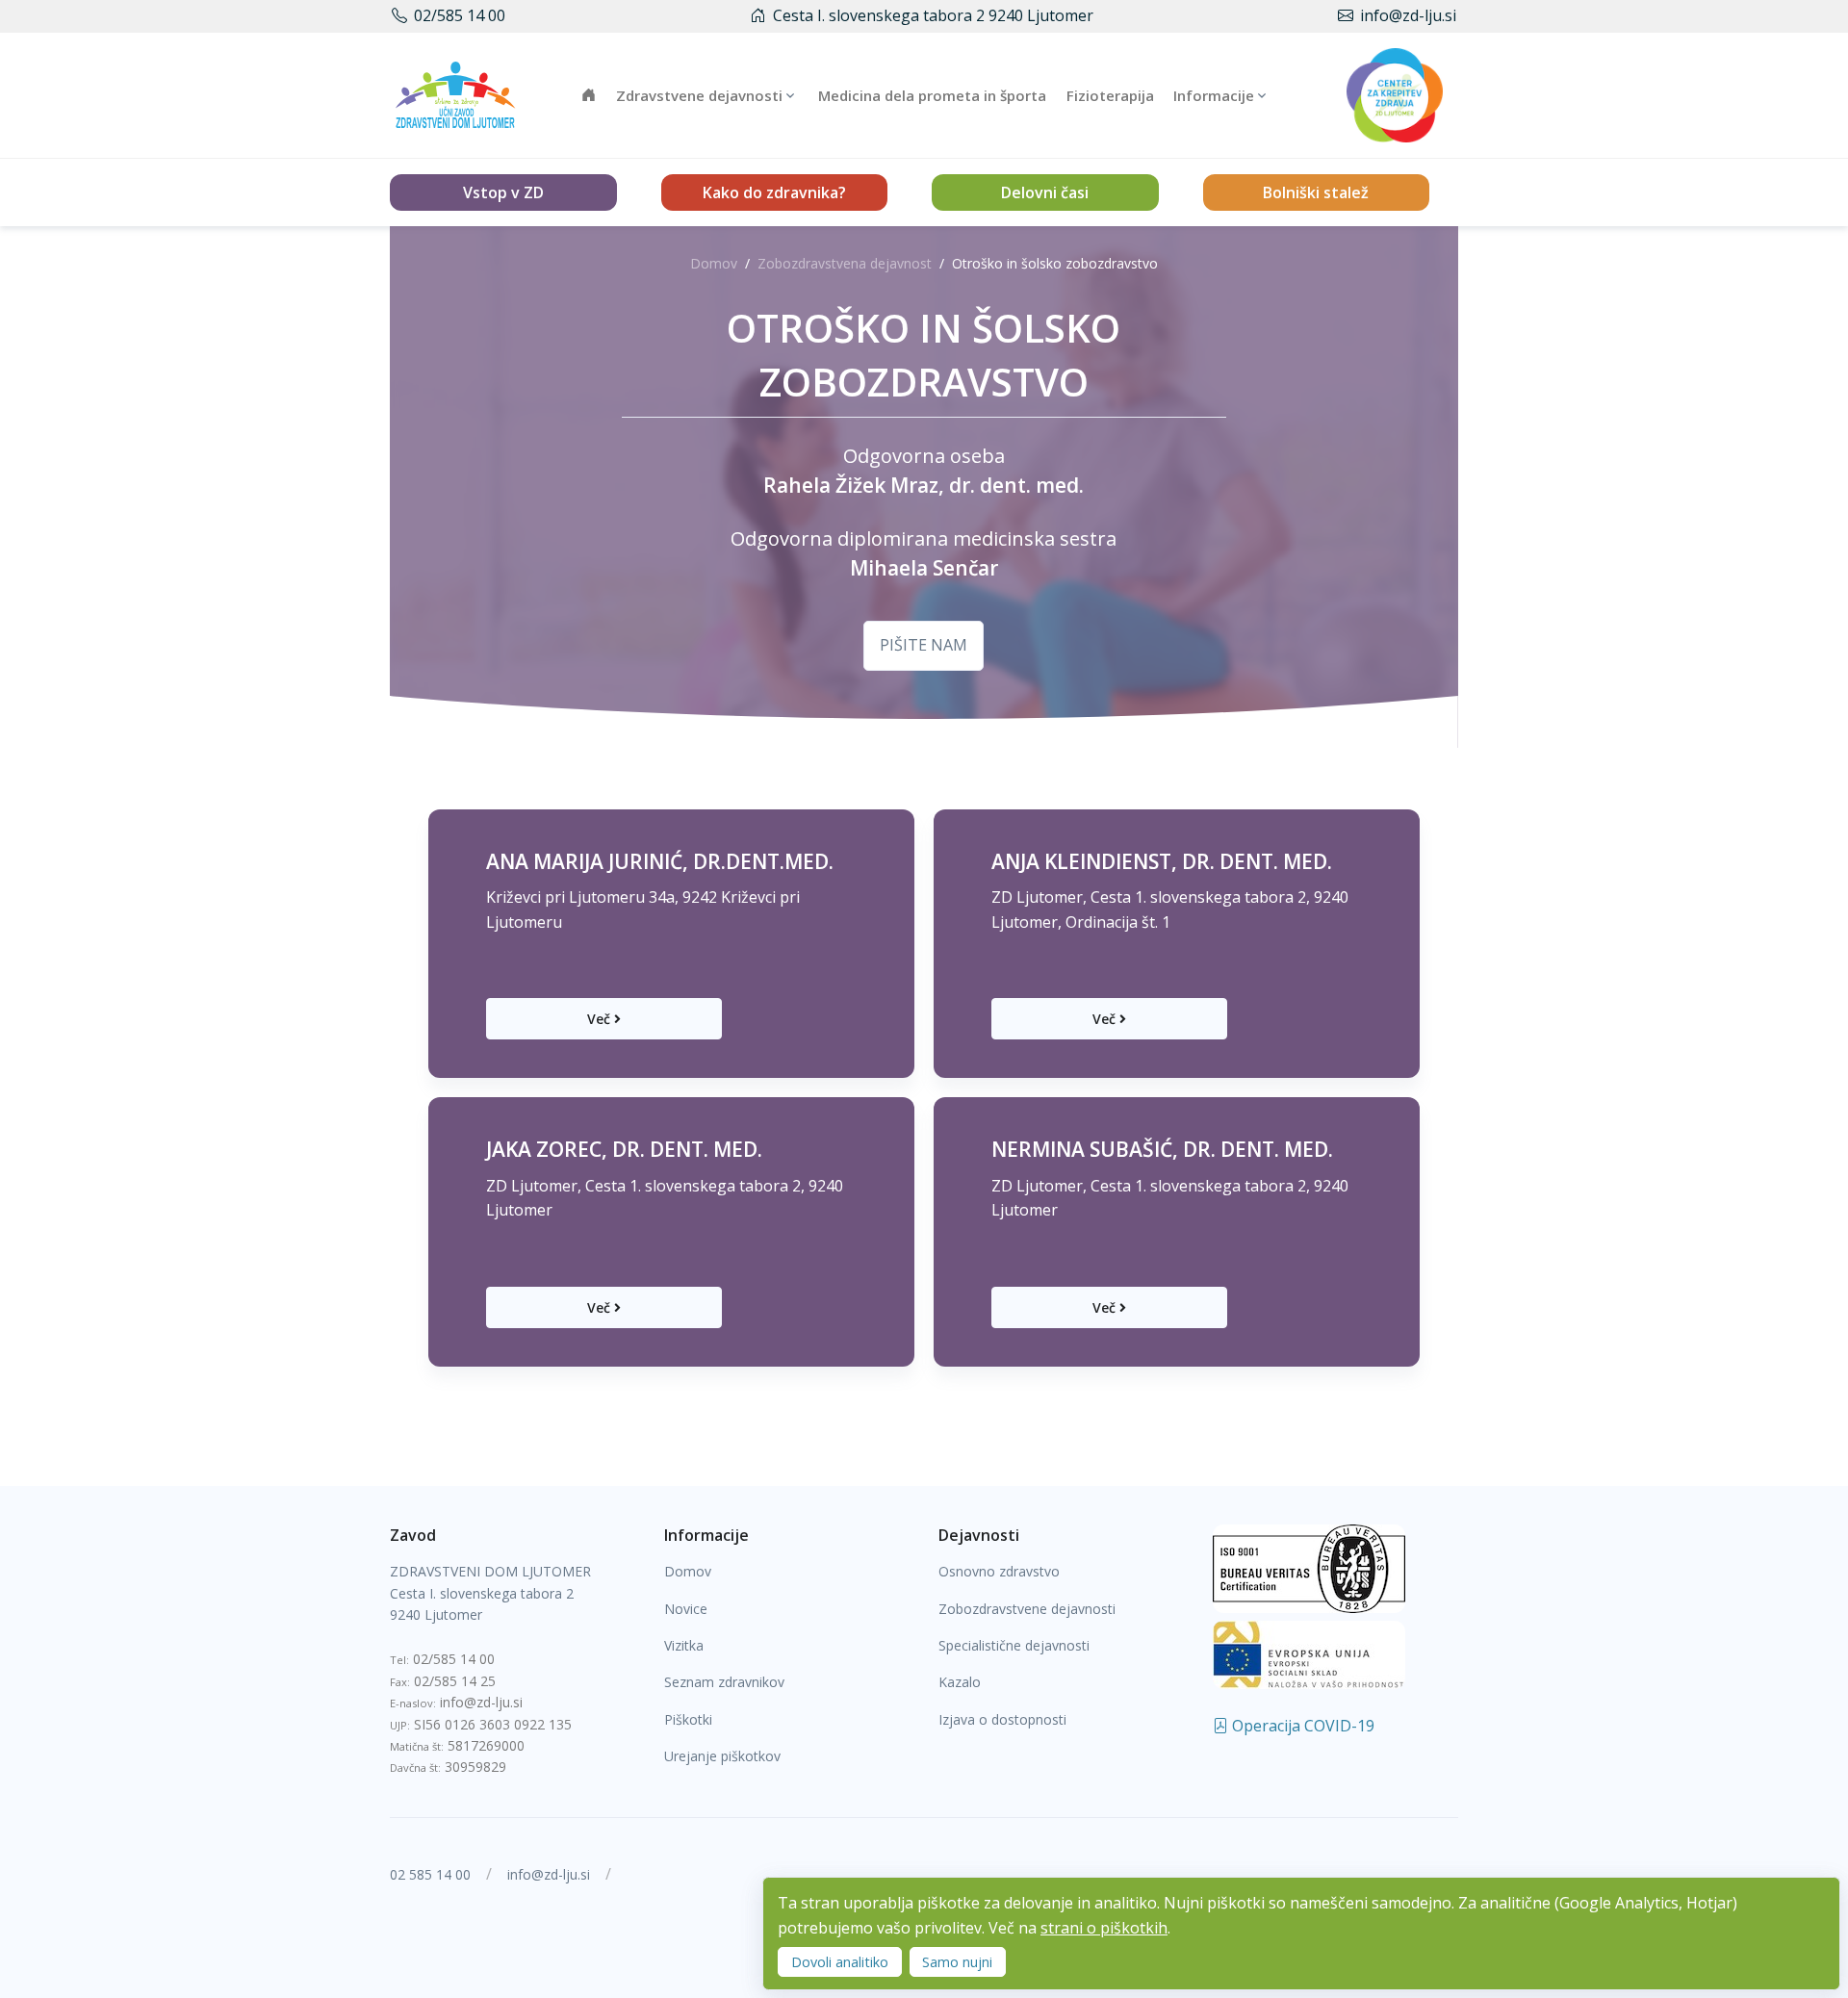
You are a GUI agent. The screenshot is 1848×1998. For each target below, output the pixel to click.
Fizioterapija (1110, 95)
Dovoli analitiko (840, 1962)
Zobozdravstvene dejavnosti (1027, 1609)
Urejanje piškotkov (722, 1756)
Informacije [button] (1214, 95)
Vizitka (684, 1645)
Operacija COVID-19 (1301, 1726)
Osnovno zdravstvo (999, 1571)
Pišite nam (924, 645)
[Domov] (455, 95)
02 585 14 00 (430, 1874)
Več (599, 1019)
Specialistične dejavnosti (1014, 1645)
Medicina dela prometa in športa (932, 95)
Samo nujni (957, 1962)
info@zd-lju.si (1408, 15)
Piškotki (688, 1719)
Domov (714, 263)
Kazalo (960, 1682)
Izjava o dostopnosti (1002, 1719)
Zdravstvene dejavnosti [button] (699, 95)
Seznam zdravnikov (724, 1682)
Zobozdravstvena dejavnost (845, 263)
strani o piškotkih (1104, 1928)
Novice (686, 1609)
